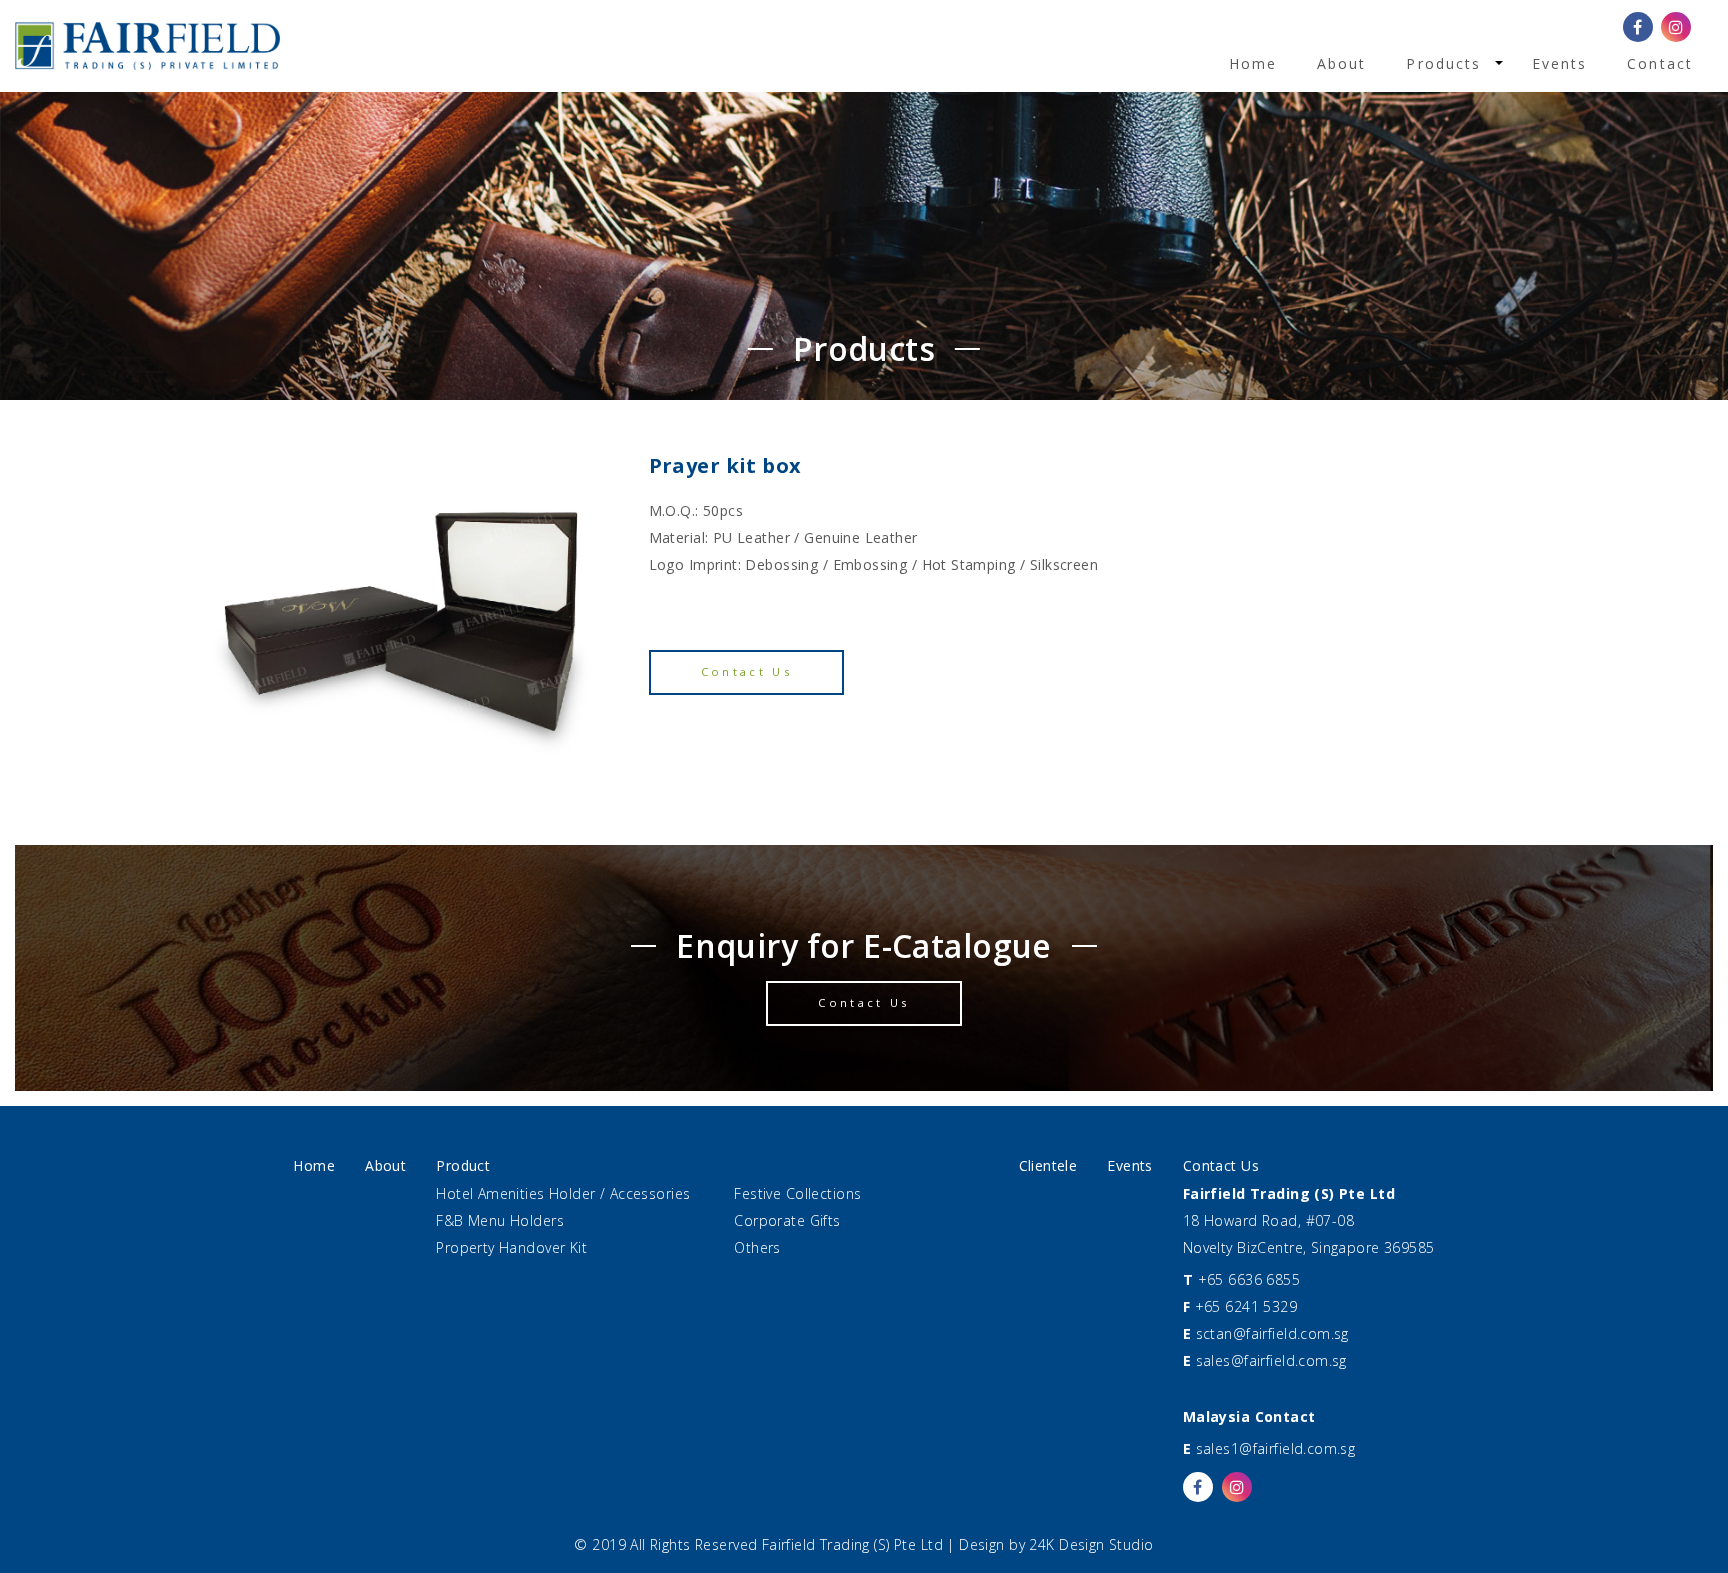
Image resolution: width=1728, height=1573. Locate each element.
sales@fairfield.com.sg (1271, 1360)
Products (1443, 63)
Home (1253, 63)
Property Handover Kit (511, 1247)
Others (757, 1247)
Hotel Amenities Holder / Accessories (563, 1193)
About (1342, 63)
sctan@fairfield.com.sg (1272, 1333)
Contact (1660, 63)
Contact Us (747, 671)
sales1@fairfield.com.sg (1276, 1448)
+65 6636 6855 (1249, 1279)
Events (1560, 63)
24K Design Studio (1091, 1544)
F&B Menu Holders (500, 1220)
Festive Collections (797, 1193)
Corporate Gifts (787, 1220)
